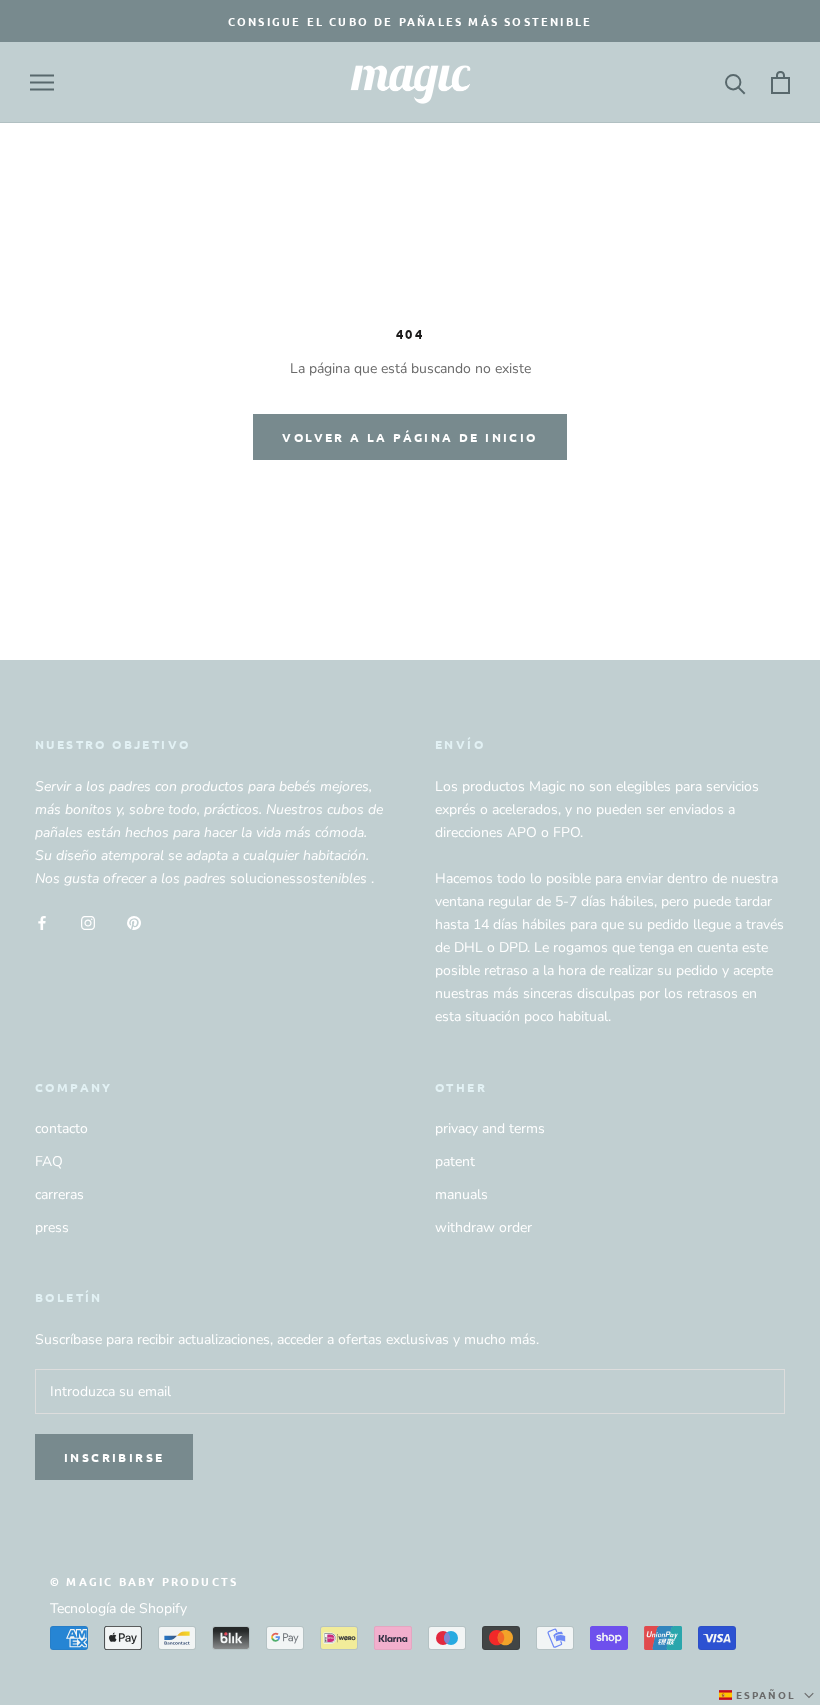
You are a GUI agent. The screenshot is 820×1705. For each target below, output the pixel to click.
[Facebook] (42, 921)
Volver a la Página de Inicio (409, 437)
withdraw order (483, 1227)
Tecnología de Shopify (118, 1608)
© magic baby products (144, 1581)
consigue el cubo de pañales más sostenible (410, 21)
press (52, 1227)
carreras (59, 1194)
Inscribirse (114, 1457)
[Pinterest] (134, 921)
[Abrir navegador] (42, 82)
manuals (461, 1194)
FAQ (49, 1161)
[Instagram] (88, 921)
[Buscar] (735, 82)
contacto (61, 1128)
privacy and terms (490, 1128)
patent (455, 1161)
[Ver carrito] (780, 82)
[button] (768, 1695)
